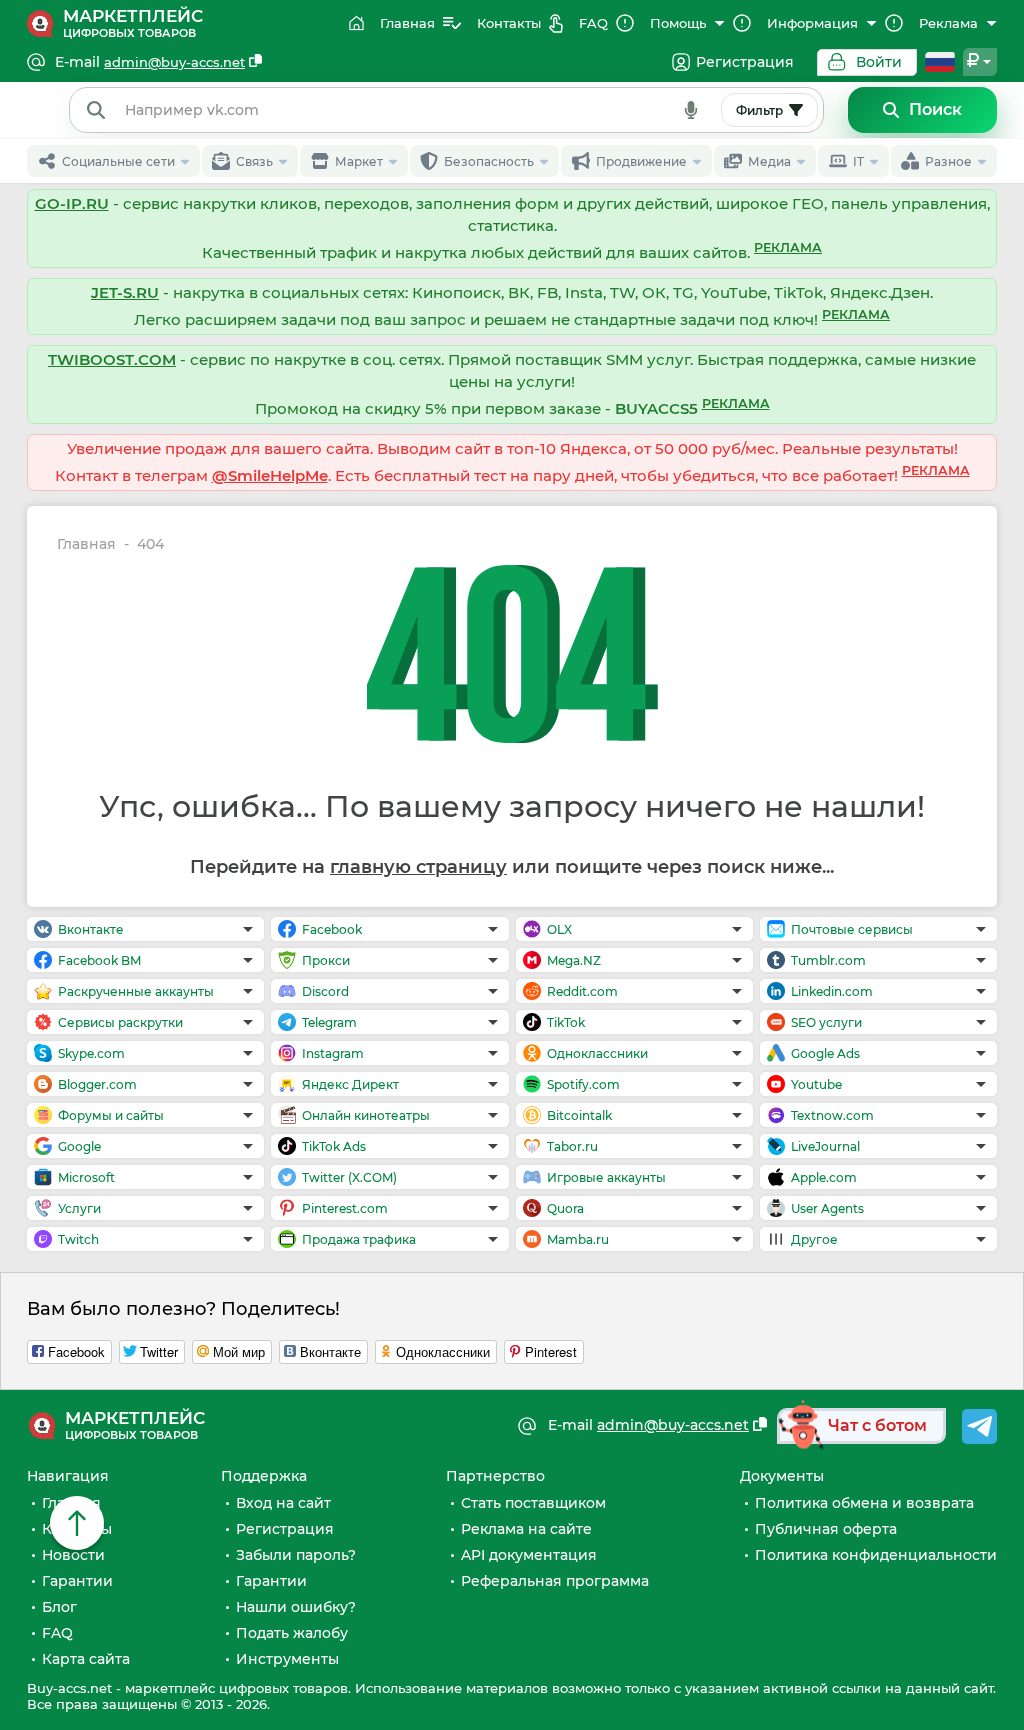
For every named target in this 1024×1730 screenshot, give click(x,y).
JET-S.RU (125, 292)
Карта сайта (86, 1659)
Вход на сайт (283, 1503)
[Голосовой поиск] (691, 110)
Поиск (935, 109)
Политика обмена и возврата (864, 1503)
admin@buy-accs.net (174, 62)
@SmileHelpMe (270, 475)
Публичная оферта (826, 1529)
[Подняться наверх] (77, 1523)
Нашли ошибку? (296, 1607)
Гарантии (77, 1581)
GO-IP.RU (72, 203)
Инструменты (287, 1659)
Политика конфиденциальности (876, 1555)
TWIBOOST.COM (112, 359)
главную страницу (418, 867)
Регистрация (745, 62)
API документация (529, 1555)
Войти (879, 62)
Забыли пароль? (296, 1555)
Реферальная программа (555, 1581)
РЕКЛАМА (788, 247)
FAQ (57, 1633)
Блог (59, 1607)
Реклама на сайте (526, 1529)
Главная (86, 544)
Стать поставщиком (533, 1503)
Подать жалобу (292, 1633)
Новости (73, 1555)
